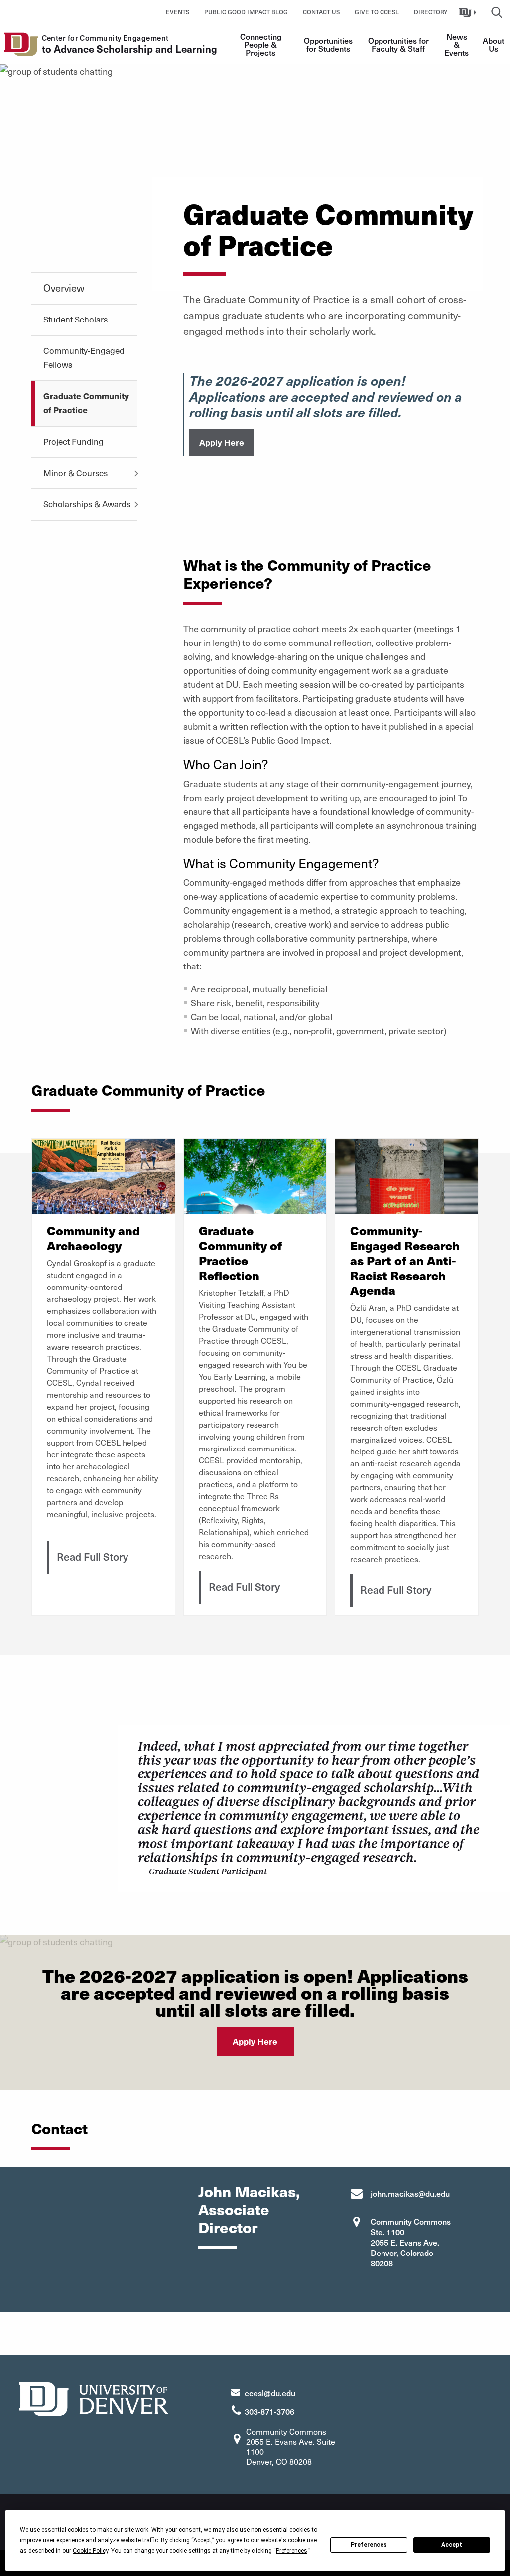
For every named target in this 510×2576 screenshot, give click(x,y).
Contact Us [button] (321, 12)
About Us (494, 44)
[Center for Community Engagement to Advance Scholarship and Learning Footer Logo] (94, 2398)
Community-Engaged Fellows (84, 357)
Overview (64, 288)
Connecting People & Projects (262, 44)
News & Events (457, 44)
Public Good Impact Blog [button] (246, 12)
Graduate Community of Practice (86, 403)
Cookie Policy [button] (90, 2551)
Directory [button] (431, 12)
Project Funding (73, 441)
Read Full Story (92, 1556)
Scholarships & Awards (87, 504)
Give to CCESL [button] (377, 12)
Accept (452, 2545)
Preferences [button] (292, 2551)
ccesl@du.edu (270, 2393)
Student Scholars (75, 319)
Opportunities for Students (329, 44)
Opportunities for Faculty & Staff (399, 44)
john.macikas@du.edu (410, 2193)
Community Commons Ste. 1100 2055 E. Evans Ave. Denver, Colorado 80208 (411, 2242)
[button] (469, 12)
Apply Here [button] (222, 442)
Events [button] (178, 12)
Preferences (369, 2545)
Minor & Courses (75, 473)
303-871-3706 (269, 2411)
